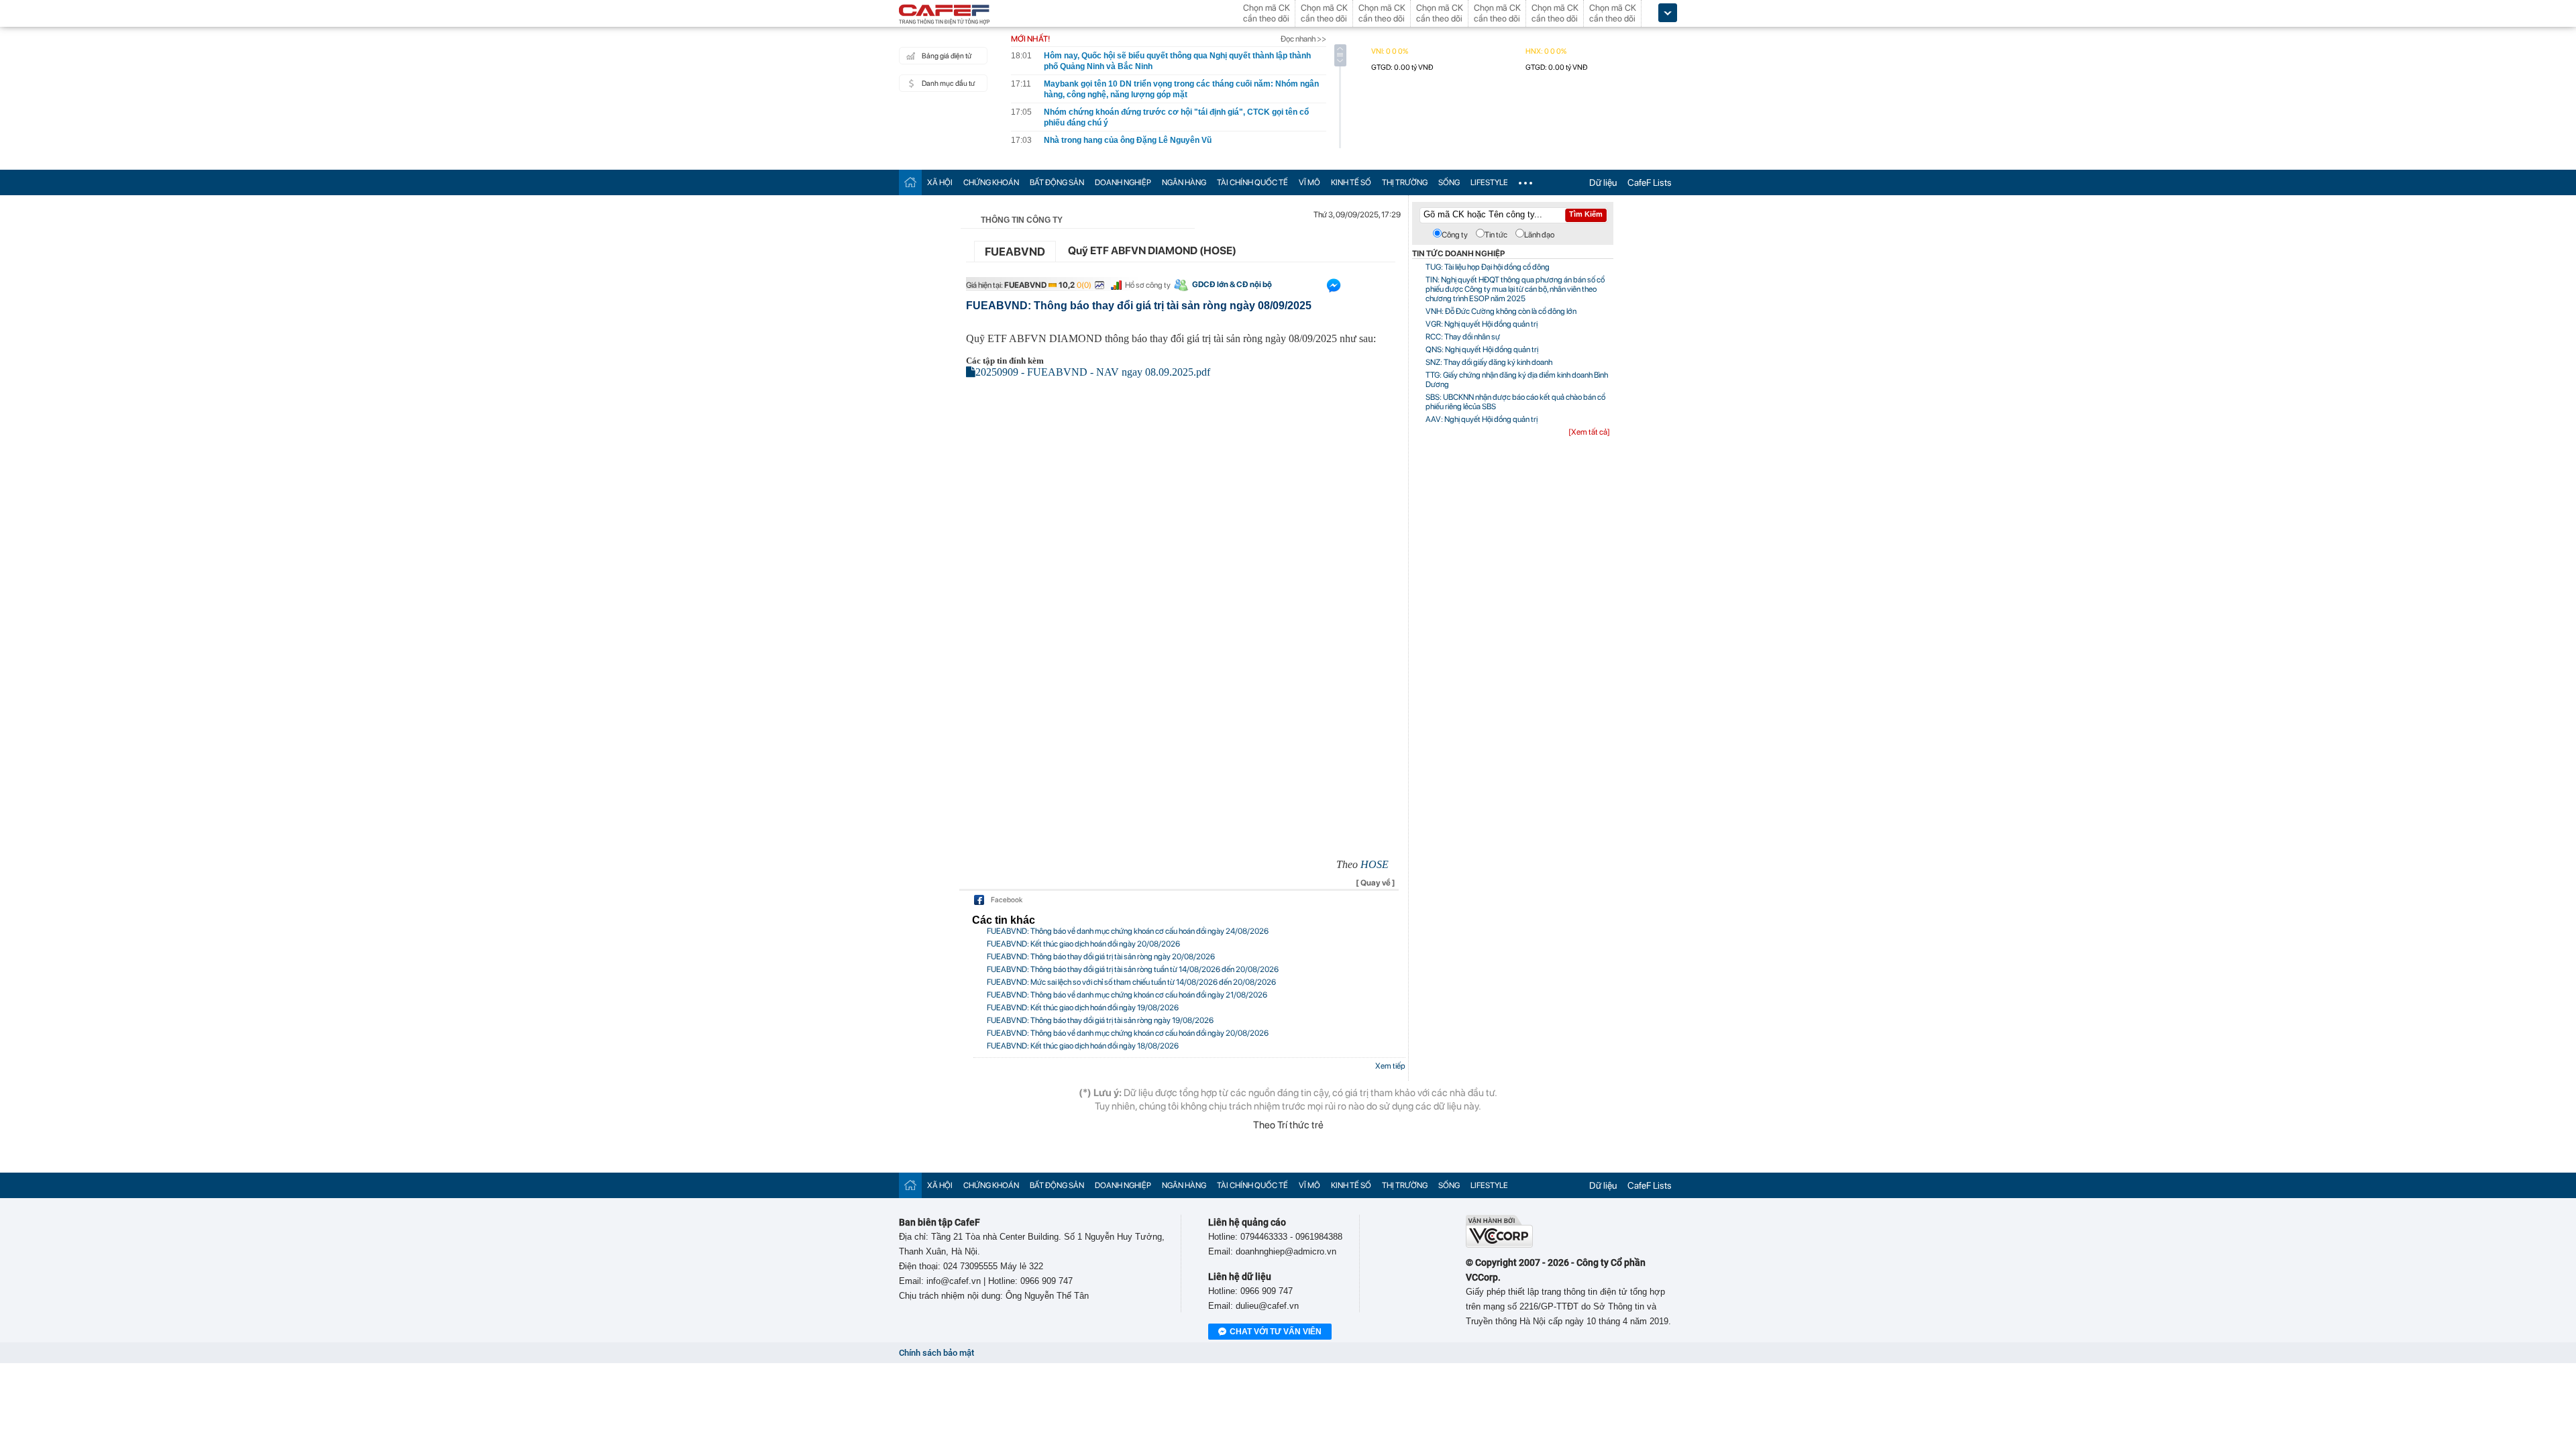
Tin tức (1496, 235)
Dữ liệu (1603, 182)
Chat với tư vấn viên (1276, 1332)
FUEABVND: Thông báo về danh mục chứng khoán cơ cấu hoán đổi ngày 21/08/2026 (1127, 995)
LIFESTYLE (1489, 182)
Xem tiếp (1390, 1066)
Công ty (1455, 235)
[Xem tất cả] (1589, 432)
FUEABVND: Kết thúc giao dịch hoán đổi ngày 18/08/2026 (1083, 1046)
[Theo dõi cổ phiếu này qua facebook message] (1334, 288)
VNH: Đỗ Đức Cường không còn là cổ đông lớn (1501, 311)
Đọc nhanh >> (1303, 39)
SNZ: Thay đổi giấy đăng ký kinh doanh (1489, 362)
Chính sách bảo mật (936, 1353)
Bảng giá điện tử (947, 56)
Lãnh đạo (1539, 235)
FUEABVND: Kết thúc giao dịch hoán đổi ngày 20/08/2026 (1083, 944)
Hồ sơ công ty (1148, 285)
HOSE (1375, 864)
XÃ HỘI (940, 182)
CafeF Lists (1650, 182)
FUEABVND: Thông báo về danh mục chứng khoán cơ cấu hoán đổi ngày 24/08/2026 (1128, 931)
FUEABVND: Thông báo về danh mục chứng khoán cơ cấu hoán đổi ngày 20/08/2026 (1128, 1033)
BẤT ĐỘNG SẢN (1057, 182)
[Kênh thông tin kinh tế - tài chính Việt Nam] (945, 15)
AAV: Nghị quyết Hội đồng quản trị (1482, 419)
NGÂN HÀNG (1184, 182)
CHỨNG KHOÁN (991, 182)
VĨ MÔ (1309, 182)
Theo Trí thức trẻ (1288, 1125)
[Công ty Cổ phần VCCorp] (1499, 1245)
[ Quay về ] (1376, 883)
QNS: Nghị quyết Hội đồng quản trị (1482, 350)
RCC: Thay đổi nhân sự (1463, 337)
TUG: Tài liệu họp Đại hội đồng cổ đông (1488, 267)
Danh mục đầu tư (948, 84)
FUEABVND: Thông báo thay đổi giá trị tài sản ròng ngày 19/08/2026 (1100, 1020)
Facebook (1007, 900)
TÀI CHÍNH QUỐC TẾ (1252, 182)
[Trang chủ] (910, 182)
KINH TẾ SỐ (1351, 182)
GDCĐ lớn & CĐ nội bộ (1232, 284)
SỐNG (1449, 182)
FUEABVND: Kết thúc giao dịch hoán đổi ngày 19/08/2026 (1083, 1008)
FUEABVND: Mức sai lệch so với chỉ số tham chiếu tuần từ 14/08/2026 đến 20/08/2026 (1131, 982)
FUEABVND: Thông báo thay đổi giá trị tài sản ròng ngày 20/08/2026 (1101, 957)
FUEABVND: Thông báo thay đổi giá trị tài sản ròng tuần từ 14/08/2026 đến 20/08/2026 (1133, 969)
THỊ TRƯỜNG (1405, 182)
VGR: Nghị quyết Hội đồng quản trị (1482, 324)
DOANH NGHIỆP (1123, 182)
